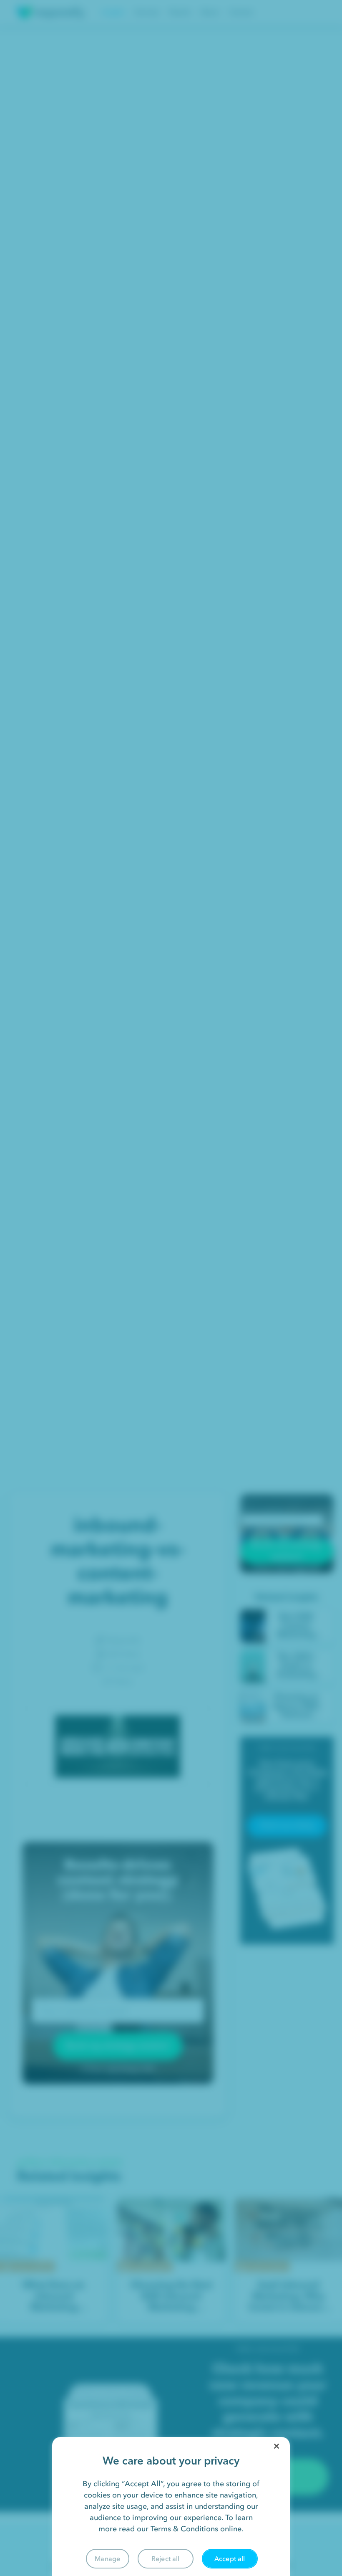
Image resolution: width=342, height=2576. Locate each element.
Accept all (230, 2558)
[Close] (277, 2446)
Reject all (166, 2558)
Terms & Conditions (184, 2529)
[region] (171, 2506)
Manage (107, 2558)
